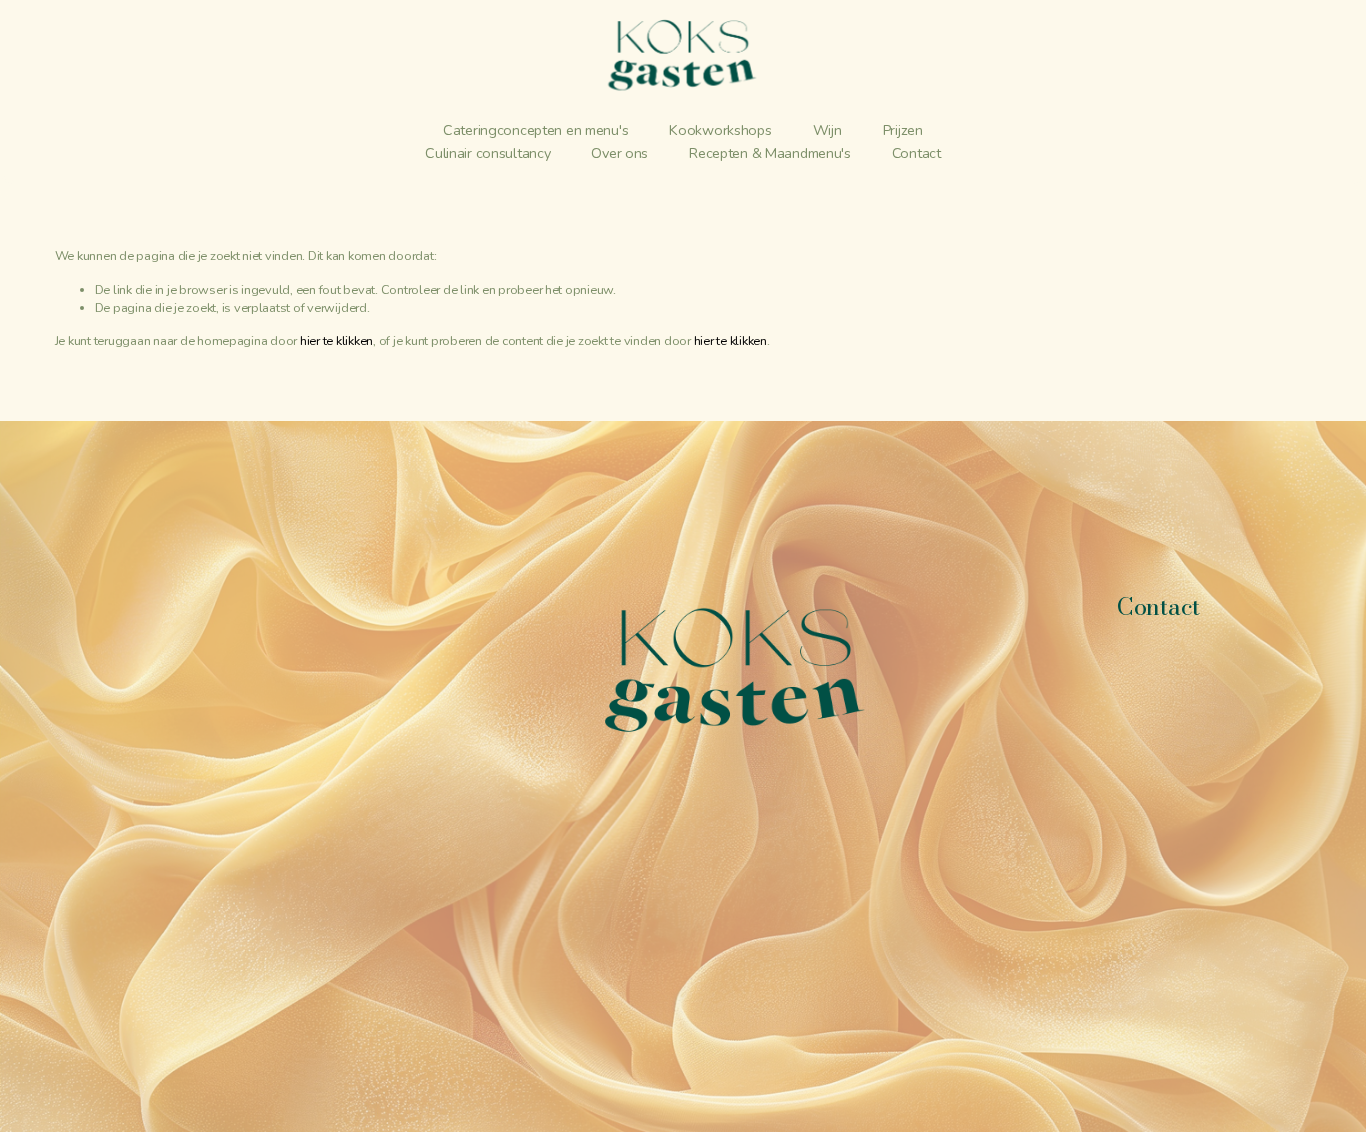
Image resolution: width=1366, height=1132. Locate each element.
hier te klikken (336, 340)
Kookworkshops (720, 130)
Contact (916, 153)
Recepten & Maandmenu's (770, 153)
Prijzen (903, 130)
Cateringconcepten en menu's (535, 130)
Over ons (619, 153)
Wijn (827, 130)
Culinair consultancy (487, 153)
